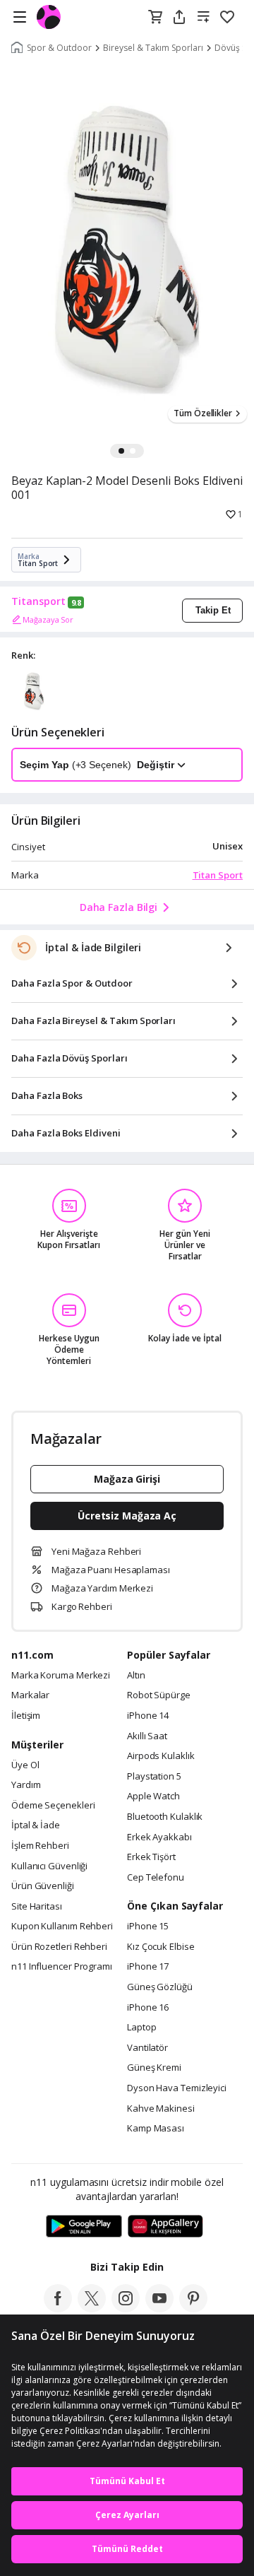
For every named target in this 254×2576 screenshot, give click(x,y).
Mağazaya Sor (48, 619)
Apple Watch (153, 1796)
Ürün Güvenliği (43, 1886)
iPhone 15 (148, 1927)
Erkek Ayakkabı (159, 1837)
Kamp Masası (156, 2129)
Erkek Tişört (151, 1857)
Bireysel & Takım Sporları (153, 48)
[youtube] (159, 2308)
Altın (136, 1676)
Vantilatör (147, 2048)
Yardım (26, 1785)
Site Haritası (37, 1907)
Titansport (38, 601)
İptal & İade (36, 1825)
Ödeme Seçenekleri (53, 1806)
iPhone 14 (148, 1716)
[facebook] (58, 2308)
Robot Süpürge (159, 1695)
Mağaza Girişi (127, 1479)
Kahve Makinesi (161, 2109)
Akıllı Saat (147, 1736)
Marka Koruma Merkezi (61, 1676)
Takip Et (213, 610)
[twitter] (92, 2308)
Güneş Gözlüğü (160, 1987)
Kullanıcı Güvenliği (49, 1866)
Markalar (30, 1695)
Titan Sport (218, 875)
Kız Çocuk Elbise (161, 1947)
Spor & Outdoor (59, 48)
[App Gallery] (165, 2227)
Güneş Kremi (154, 2068)
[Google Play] (84, 2227)
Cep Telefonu (156, 1878)
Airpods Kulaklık (161, 1756)
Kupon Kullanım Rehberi (62, 1927)
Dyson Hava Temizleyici (177, 2088)
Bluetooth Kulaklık (165, 1817)
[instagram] (126, 2308)
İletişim (26, 1716)
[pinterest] (193, 2308)
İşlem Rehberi (40, 1846)
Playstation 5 (154, 1777)
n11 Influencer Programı (62, 1967)
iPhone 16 (148, 2008)
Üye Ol (25, 1765)
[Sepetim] (155, 18)
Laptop (141, 2028)
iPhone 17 (148, 1967)
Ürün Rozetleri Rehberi (59, 1947)
